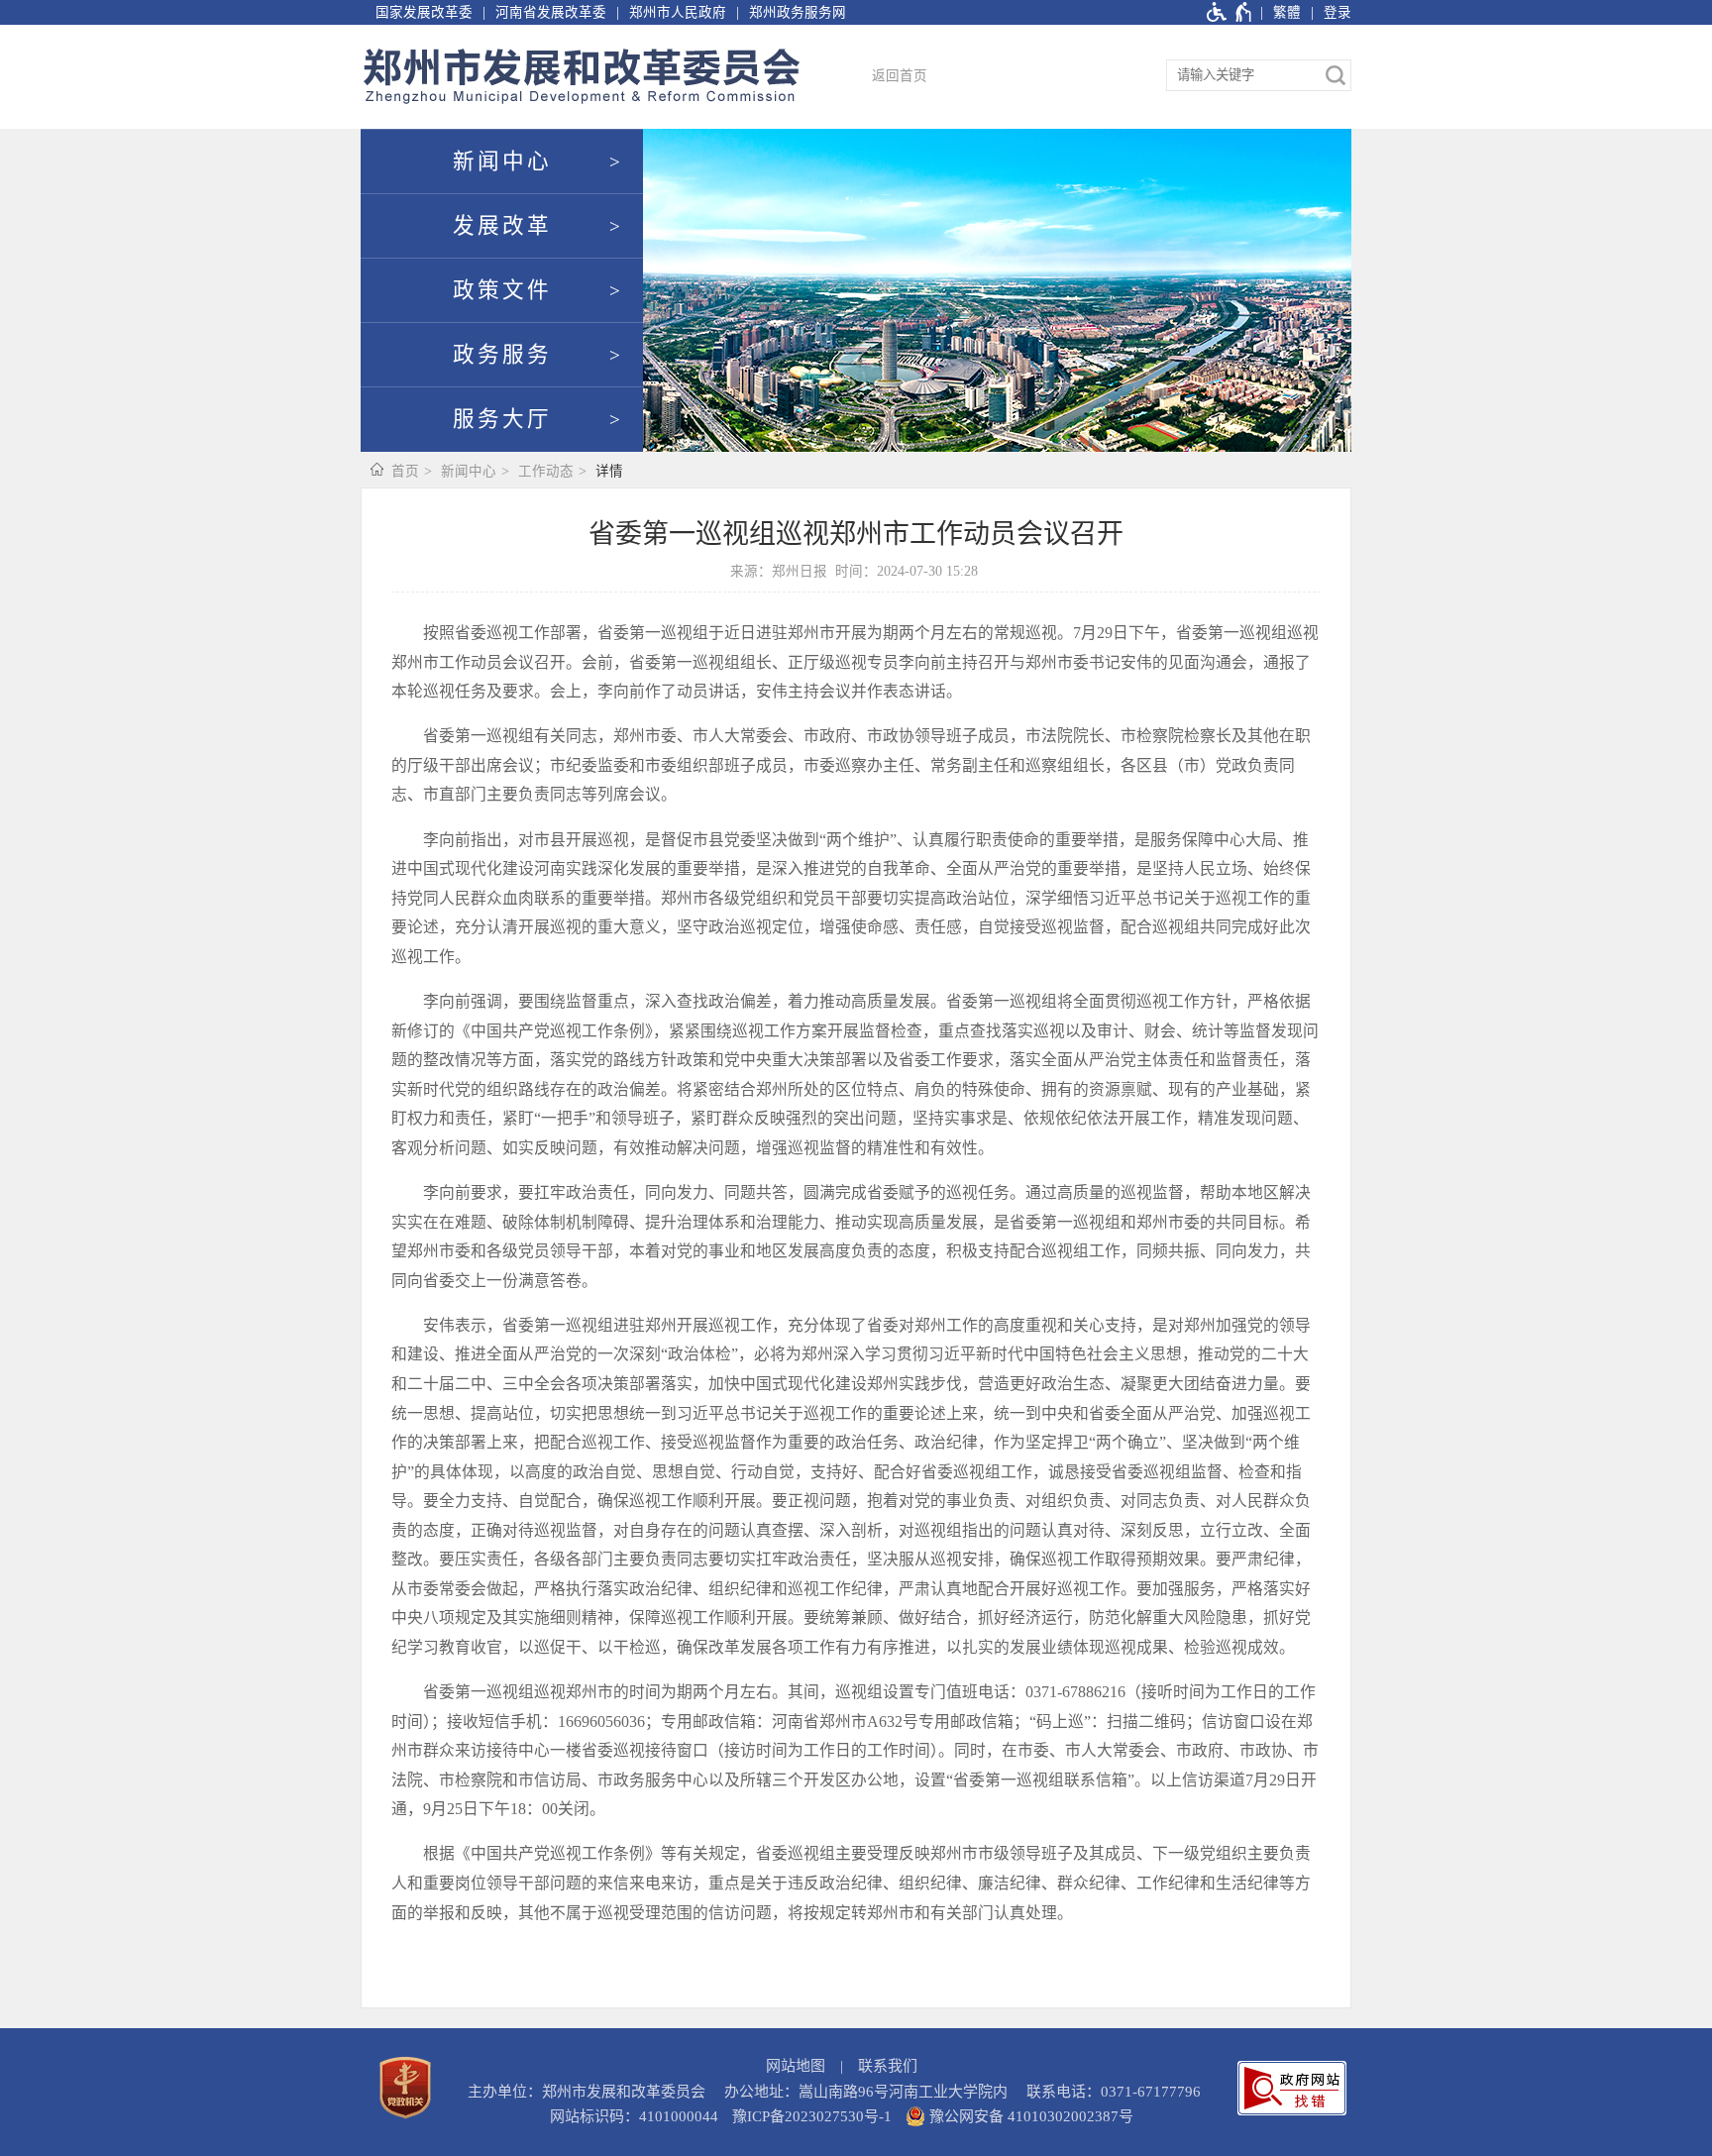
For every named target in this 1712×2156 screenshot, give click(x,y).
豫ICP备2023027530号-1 (812, 2116)
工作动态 (546, 471)
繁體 (1287, 12)
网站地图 (796, 2066)
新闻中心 (502, 162)
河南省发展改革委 (551, 12)
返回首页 (900, 76)
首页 (405, 471)
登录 (1337, 12)
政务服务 (502, 355)
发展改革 (502, 226)
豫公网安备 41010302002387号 (1029, 2116)
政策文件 (502, 290)
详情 (609, 471)
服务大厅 (502, 419)
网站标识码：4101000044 (634, 2116)
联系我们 (888, 2066)
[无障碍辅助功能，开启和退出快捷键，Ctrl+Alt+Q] (1230, 12)
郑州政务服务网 (798, 12)
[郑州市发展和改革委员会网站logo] (582, 77)
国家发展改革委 (424, 12)
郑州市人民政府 (678, 12)
